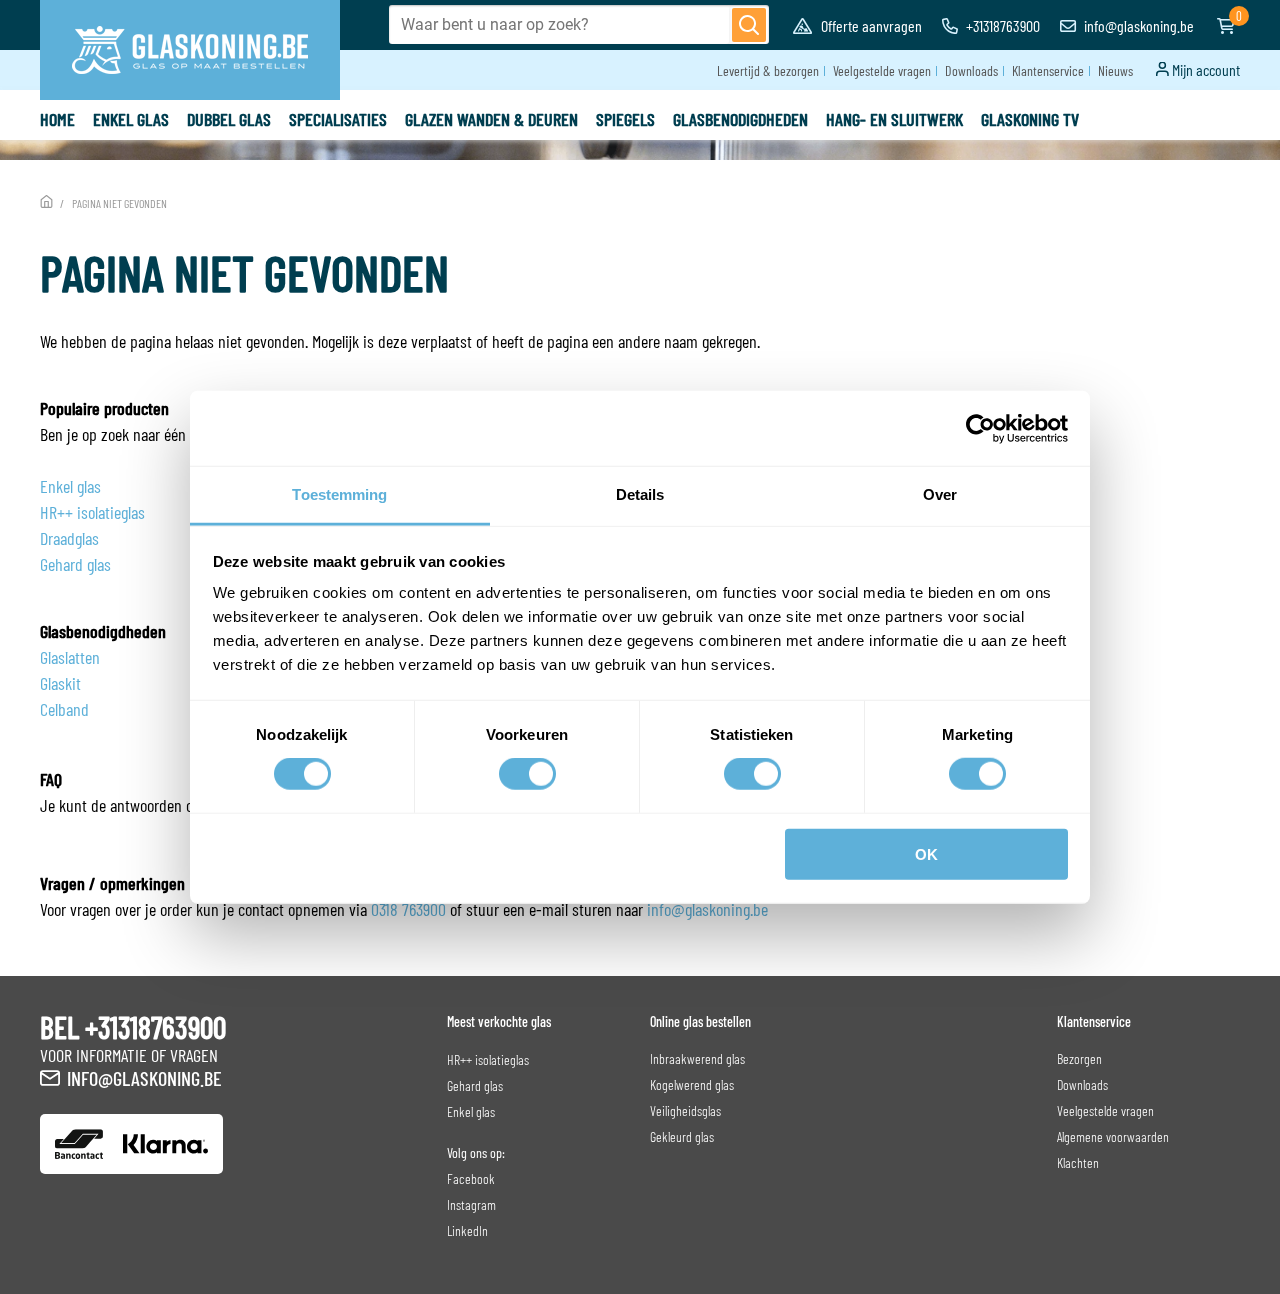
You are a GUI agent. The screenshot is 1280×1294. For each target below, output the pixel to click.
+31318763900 (1001, 25)
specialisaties (338, 119)
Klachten (1078, 1162)
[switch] (527, 774)
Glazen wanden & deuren (491, 119)
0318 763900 (408, 909)
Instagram (471, 1204)
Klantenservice (1048, 70)
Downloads (971, 70)
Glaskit (60, 683)
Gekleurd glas (682, 1136)
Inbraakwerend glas (697, 1058)
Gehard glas (75, 564)
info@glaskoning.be (1137, 25)
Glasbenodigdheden (740, 119)
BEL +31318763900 (133, 1027)
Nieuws (1115, 70)
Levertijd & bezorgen (768, 70)
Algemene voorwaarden (1113, 1136)
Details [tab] (640, 494)
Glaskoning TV (1030, 119)
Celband (64, 709)
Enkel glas (131, 119)
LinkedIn (467, 1230)
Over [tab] (940, 494)
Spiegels (625, 119)
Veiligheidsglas (685, 1110)
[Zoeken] (749, 25)
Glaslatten (70, 657)
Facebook (471, 1178)
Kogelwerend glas (692, 1084)
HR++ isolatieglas (92, 512)
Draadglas (69, 538)
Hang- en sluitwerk (894, 119)
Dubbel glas (229, 119)
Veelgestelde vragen (882, 70)
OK (926, 854)
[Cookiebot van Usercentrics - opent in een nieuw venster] (980, 428)
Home (57, 119)
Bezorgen (1079, 1058)
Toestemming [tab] (339, 494)
